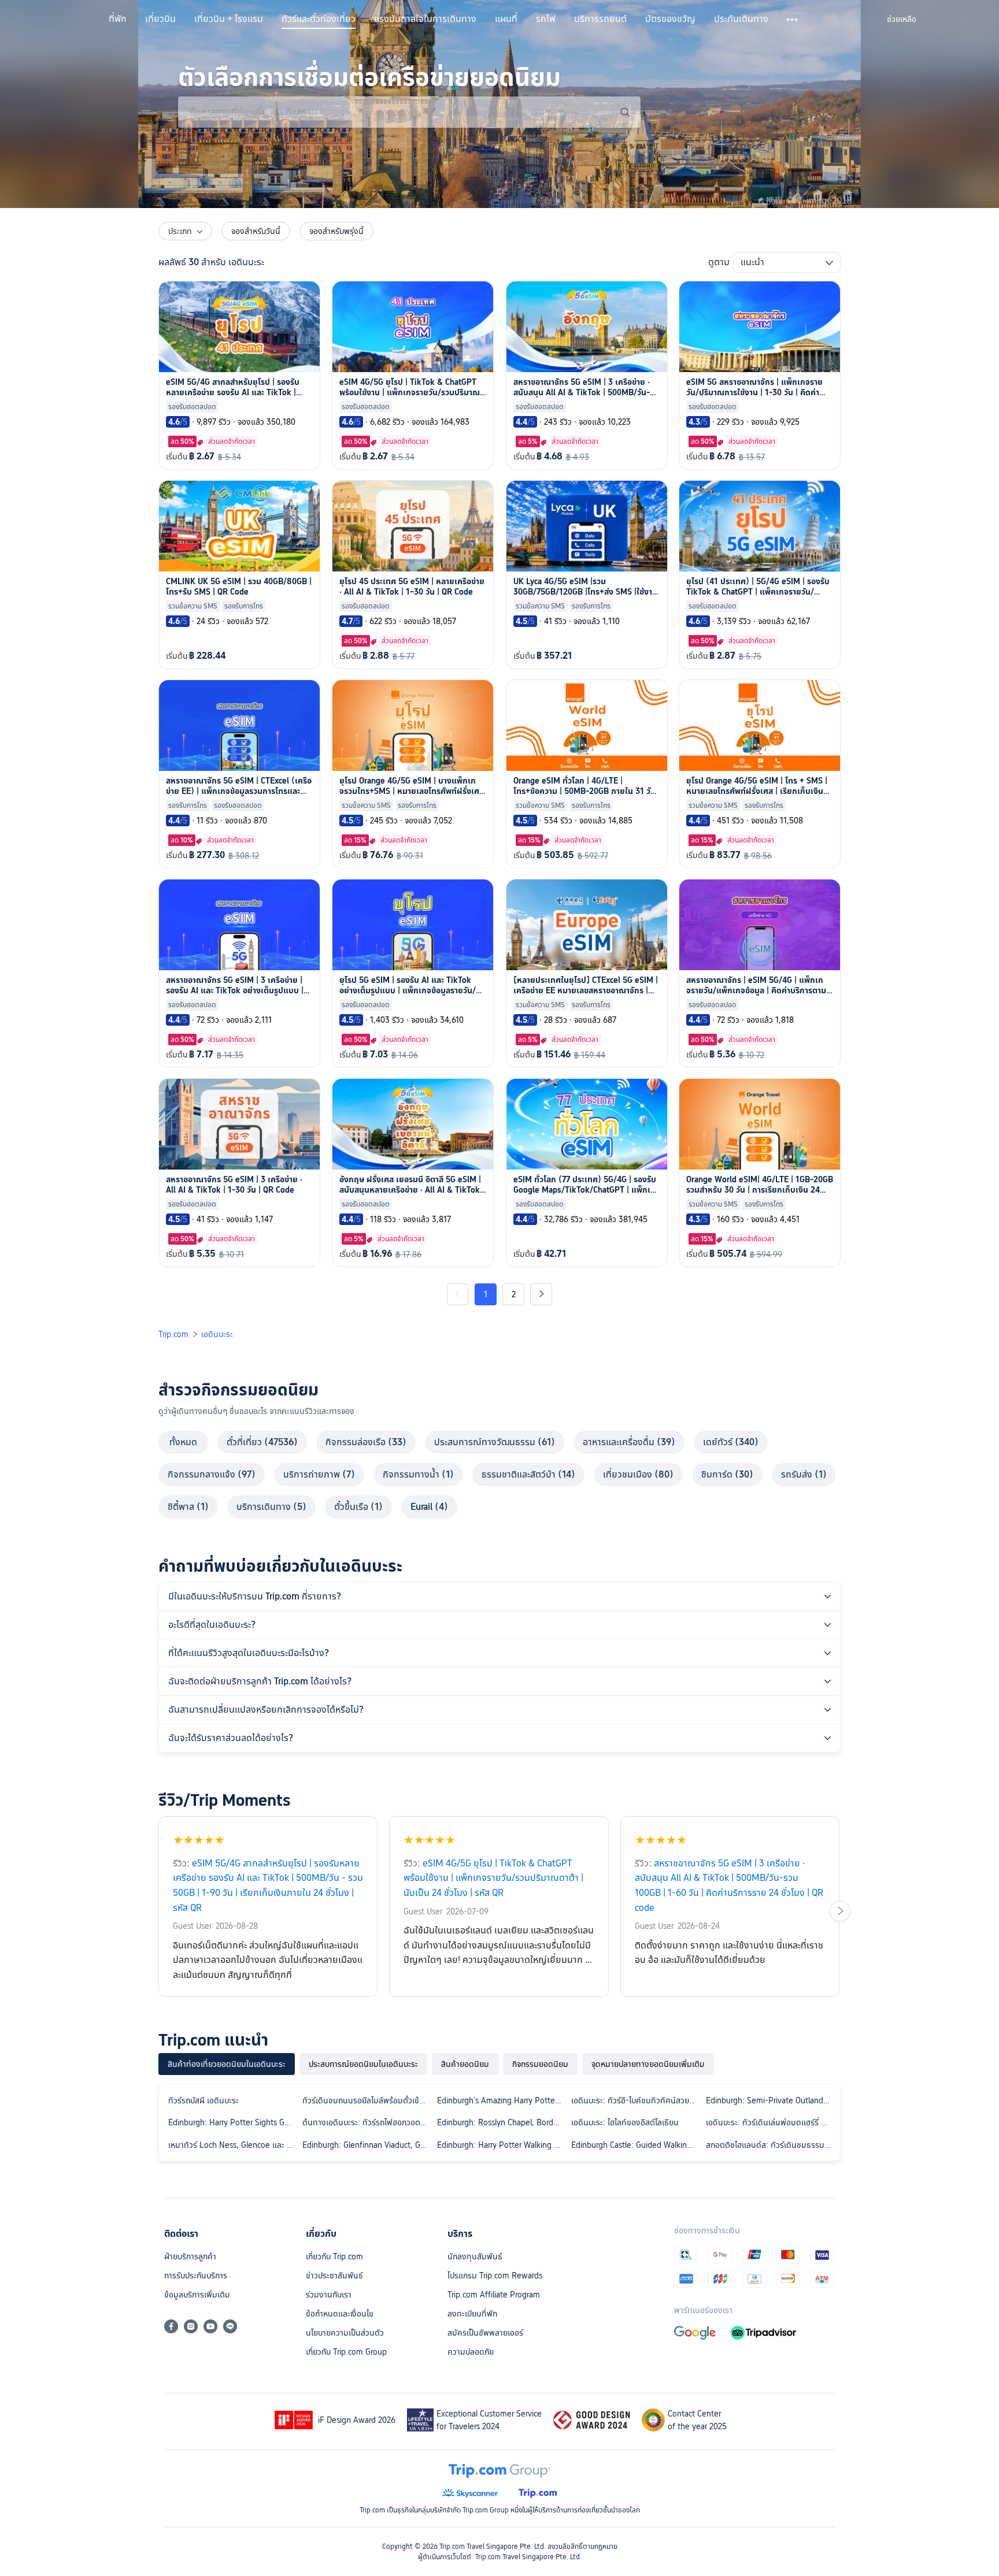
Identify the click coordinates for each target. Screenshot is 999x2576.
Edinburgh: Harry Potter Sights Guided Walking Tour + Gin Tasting (233, 2122)
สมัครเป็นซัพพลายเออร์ (485, 2333)
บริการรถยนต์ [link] (600, 19)
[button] (793, 20)
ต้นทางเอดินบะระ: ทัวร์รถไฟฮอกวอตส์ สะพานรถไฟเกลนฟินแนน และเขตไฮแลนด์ (367, 2122)
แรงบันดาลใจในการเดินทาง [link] (425, 19)
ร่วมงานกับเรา (329, 2295)
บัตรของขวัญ (670, 19)
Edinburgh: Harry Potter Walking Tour (502, 2145)
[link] (902, 19)
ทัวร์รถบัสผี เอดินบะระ (203, 2100)
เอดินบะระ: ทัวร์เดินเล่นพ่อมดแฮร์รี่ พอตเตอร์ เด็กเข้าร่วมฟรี (771, 2122)
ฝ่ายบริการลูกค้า (190, 2256)
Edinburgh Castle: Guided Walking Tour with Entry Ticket (636, 2145)
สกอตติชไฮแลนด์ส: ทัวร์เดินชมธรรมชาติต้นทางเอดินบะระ (771, 2145)
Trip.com (173, 1334)
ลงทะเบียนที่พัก (472, 2314)
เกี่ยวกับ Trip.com (334, 2256)
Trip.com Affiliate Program (494, 2295)
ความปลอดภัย (471, 2352)
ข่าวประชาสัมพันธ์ (334, 2276)
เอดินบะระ (217, 1334)
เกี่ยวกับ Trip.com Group (346, 2352)
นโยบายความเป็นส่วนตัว (345, 2333)
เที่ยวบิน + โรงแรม (229, 19)
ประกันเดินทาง (741, 19)
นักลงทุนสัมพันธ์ (475, 2256)
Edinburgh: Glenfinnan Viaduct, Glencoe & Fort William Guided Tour (367, 2145)
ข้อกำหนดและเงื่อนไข (340, 2314)
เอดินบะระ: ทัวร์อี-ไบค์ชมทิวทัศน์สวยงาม (636, 2100)
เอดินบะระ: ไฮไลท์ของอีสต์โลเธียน (625, 2122)
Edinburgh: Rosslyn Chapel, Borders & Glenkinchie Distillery (502, 2122)
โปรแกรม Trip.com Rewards (495, 2276)
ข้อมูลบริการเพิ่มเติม (197, 2295)
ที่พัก (118, 19)
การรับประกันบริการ (196, 2276)
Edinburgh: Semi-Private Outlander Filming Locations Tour (771, 2100)
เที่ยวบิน (160, 19)
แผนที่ (506, 19)
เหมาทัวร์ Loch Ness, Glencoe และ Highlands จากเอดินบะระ (233, 2145)
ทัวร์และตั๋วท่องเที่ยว (319, 19)
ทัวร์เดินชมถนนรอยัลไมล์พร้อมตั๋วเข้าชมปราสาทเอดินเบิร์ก (367, 2100)
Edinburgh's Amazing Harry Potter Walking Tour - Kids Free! (502, 2100)
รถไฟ (546, 19)
